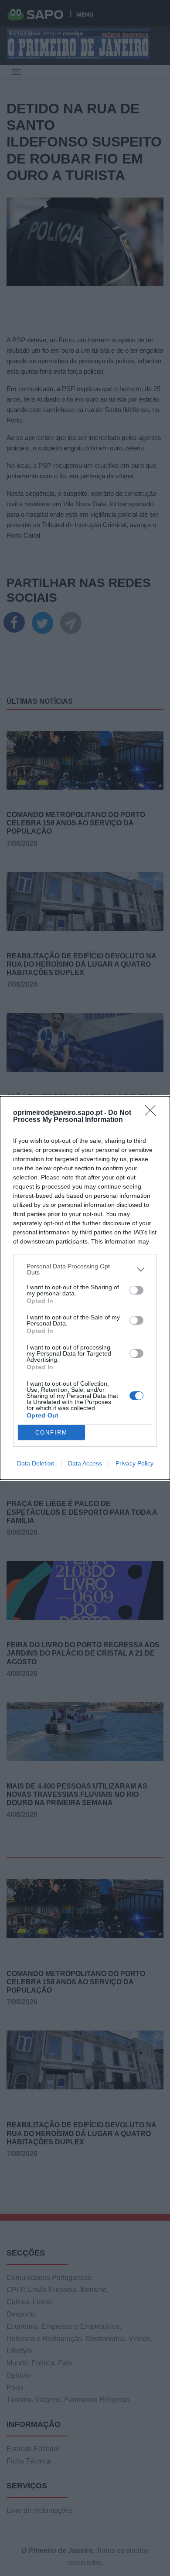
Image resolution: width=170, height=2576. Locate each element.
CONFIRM (51, 1433)
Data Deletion (36, 1463)
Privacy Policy (134, 1463)
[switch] (136, 1290)
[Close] (153, 1113)
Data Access (85, 1463)
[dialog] (85, 1288)
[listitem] (85, 1269)
